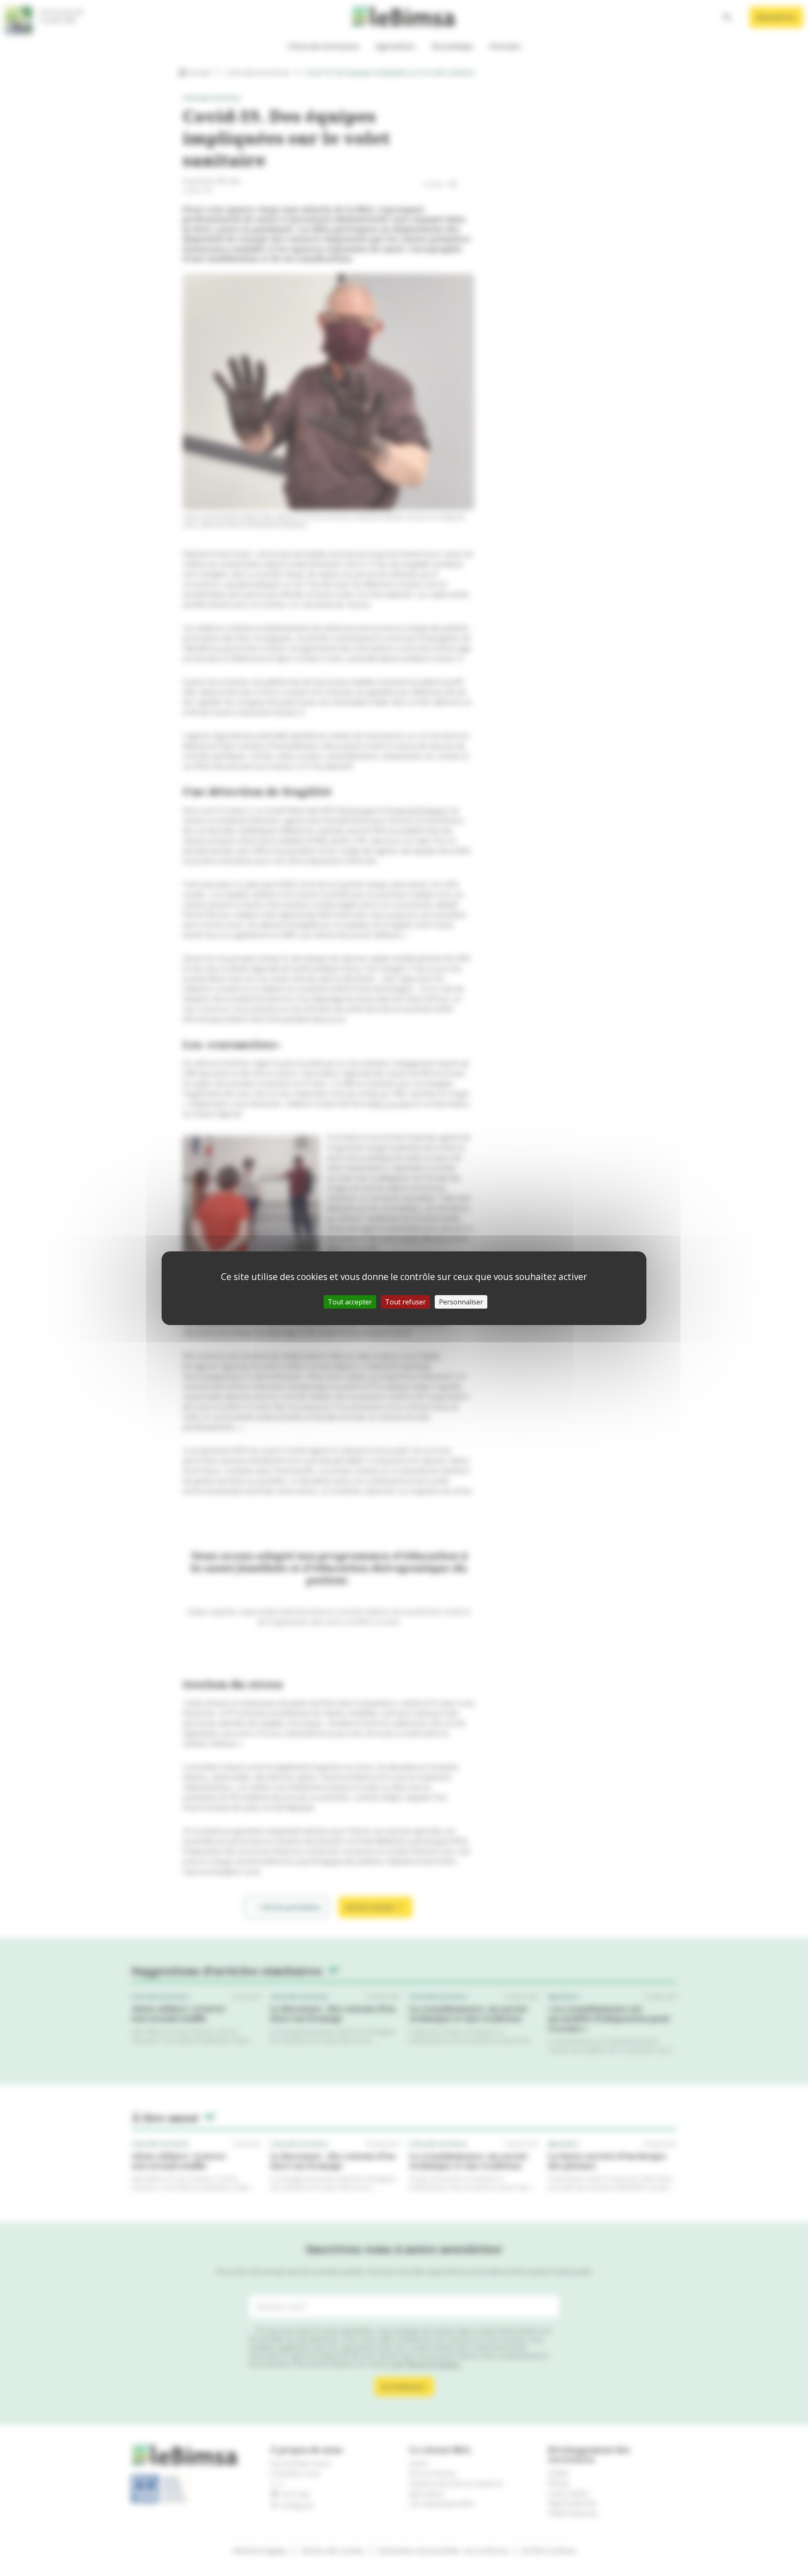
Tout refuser (405, 1302)
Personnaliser (461, 1302)
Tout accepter (350, 1302)
